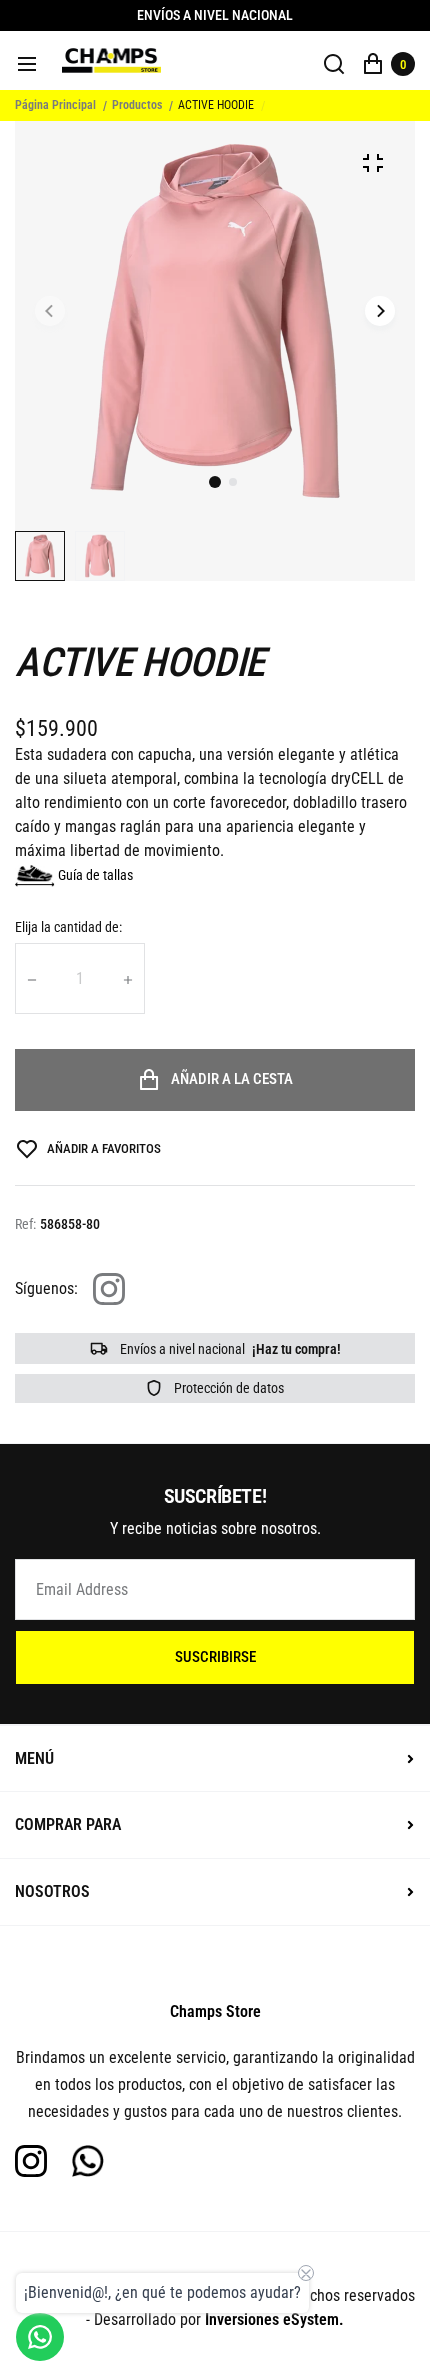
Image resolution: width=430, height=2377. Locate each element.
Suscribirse (215, 1657)
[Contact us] (40, 2337)
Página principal (55, 105)
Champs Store (215, 2011)
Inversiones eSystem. (274, 2319)
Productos (137, 105)
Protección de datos (227, 1388)
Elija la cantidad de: (68, 927)
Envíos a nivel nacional (229, 1349)
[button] (233, 482)
